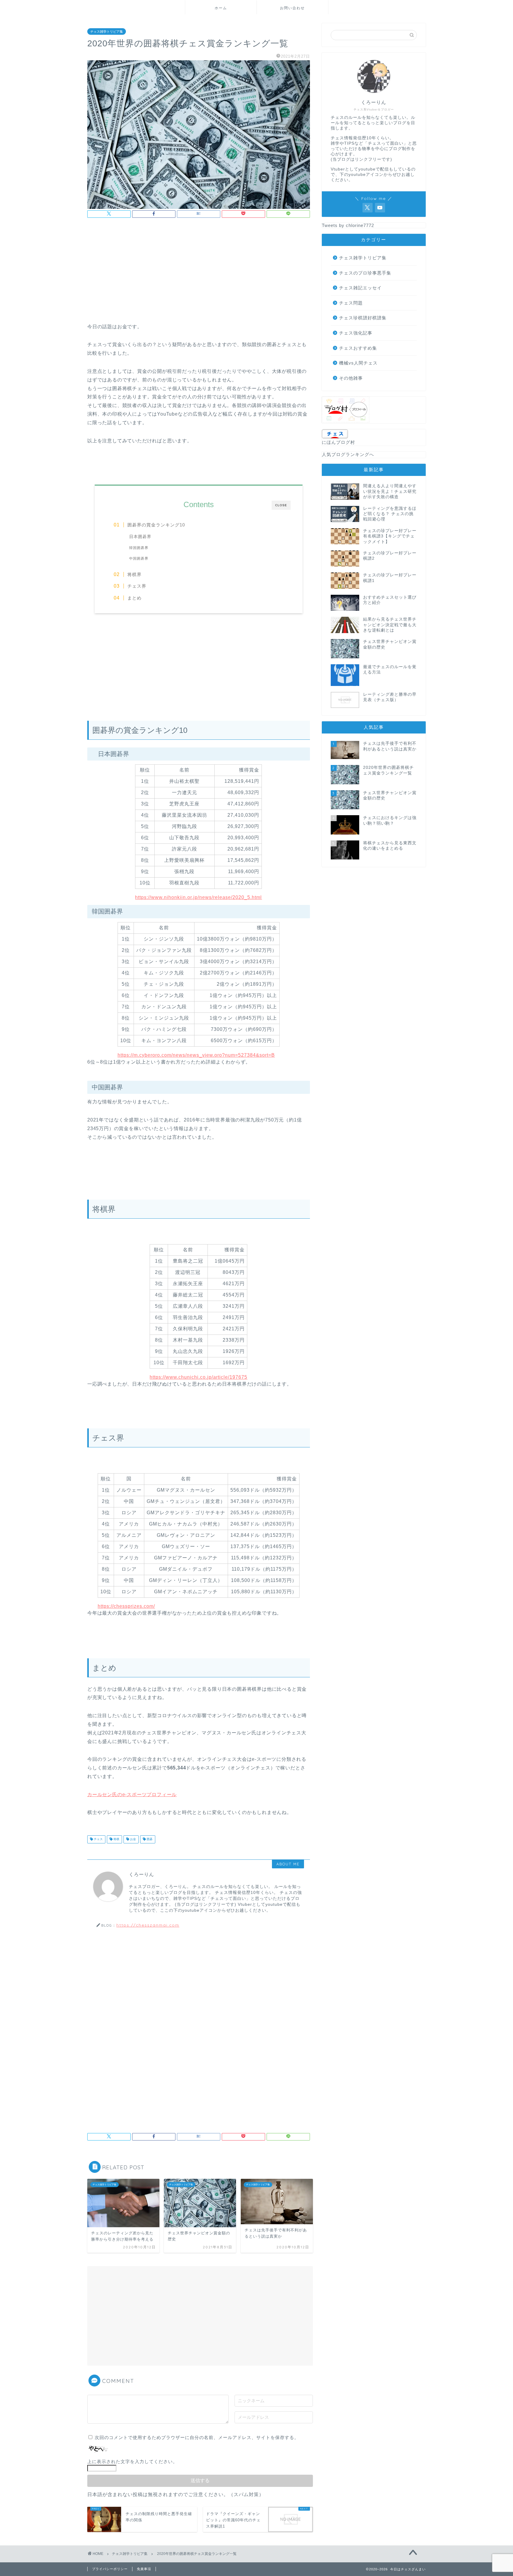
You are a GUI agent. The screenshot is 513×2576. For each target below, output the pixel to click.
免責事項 (144, 2569)
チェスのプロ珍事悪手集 (365, 273)
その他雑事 (351, 378)
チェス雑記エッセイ (360, 288)
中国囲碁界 (139, 559)
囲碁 (149, 1839)
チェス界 (137, 586)
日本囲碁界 (138, 537)
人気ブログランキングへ (348, 454)
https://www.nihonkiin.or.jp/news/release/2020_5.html (198, 897)
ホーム (221, 8)
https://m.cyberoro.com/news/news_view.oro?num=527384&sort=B (196, 1055)
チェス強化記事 (356, 333)
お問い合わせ (292, 8)
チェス (98, 1839)
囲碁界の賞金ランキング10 (156, 525)
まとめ (134, 598)
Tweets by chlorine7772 (348, 225)
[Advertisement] (199, 272)
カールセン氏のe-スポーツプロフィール (132, 1795)
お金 (133, 1839)
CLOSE (281, 505)
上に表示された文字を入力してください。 (132, 2461)
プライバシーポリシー (110, 2569)
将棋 (116, 1839)
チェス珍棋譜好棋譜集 (363, 318)
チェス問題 (351, 303)
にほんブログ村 (338, 442)
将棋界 (134, 574)
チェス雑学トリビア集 (107, 31)
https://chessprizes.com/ (126, 1606)
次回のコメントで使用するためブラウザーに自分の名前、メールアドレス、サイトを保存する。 (197, 2437)
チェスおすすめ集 (358, 348)
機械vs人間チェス (358, 363)
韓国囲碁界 (139, 548)
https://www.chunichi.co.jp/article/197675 (198, 1377)
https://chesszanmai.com (148, 1925)
